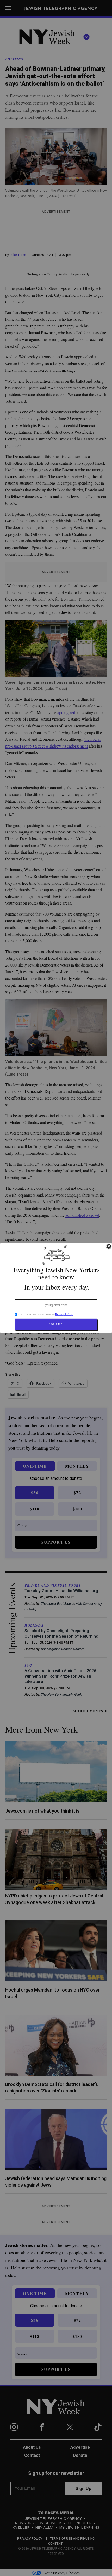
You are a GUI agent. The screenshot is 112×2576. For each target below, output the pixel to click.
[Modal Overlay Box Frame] (56, 1288)
